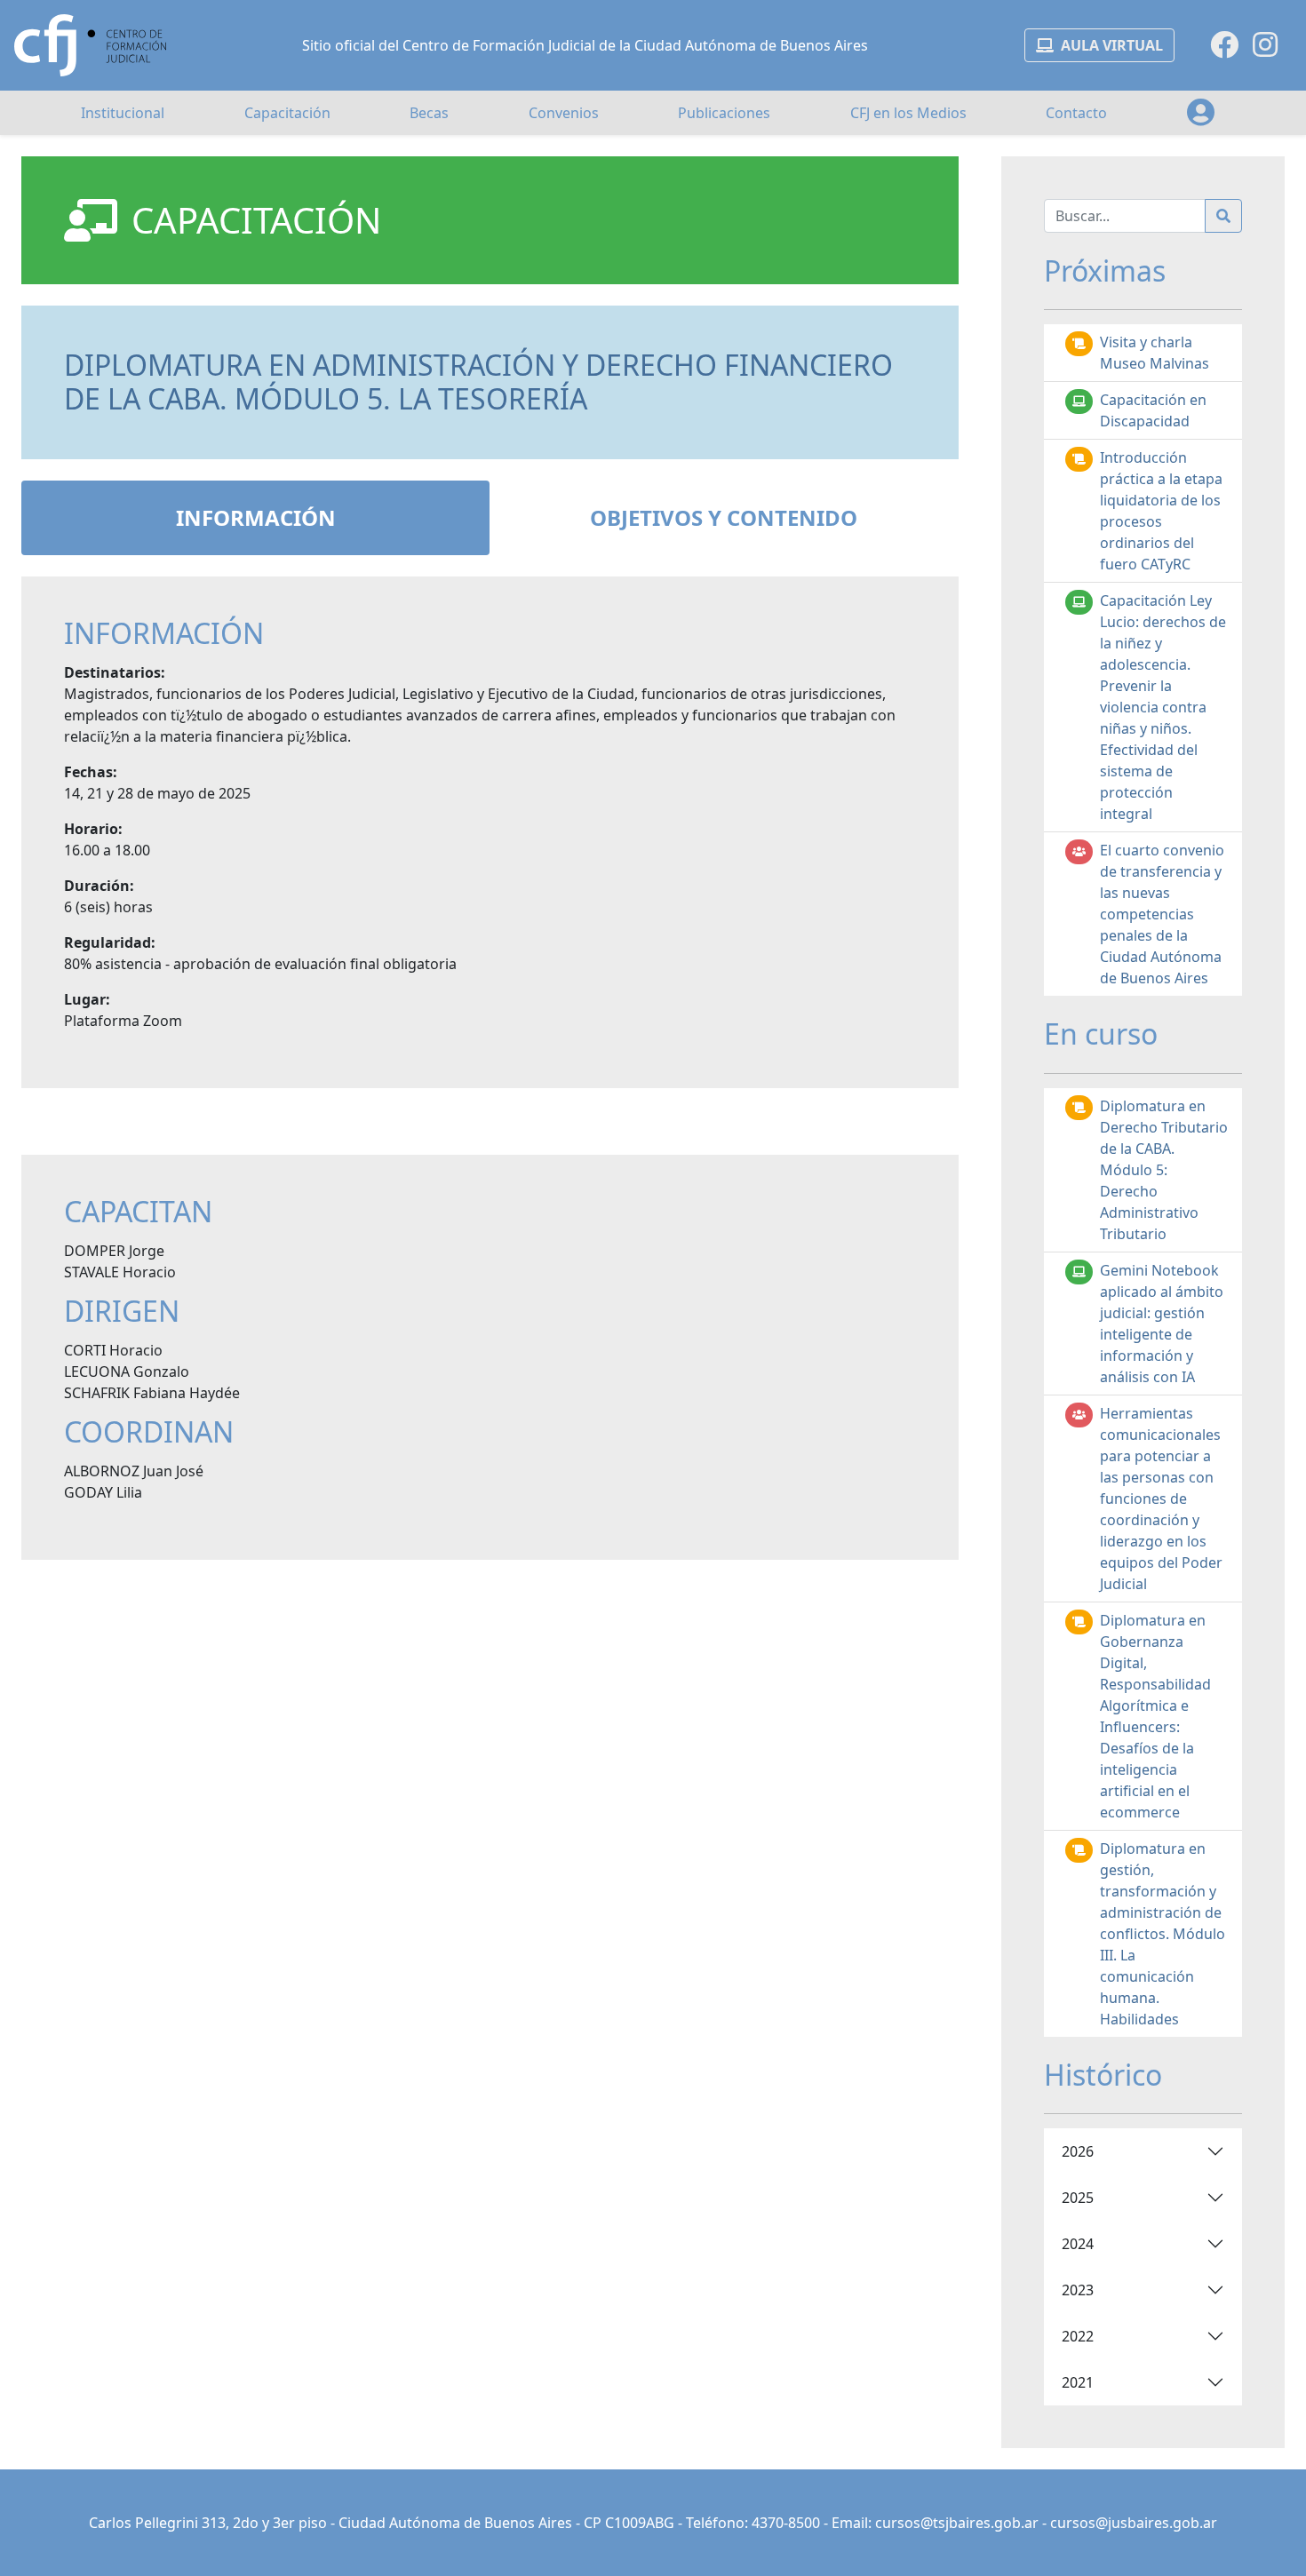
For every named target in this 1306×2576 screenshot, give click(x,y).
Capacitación (287, 113)
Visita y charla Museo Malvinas (1155, 353)
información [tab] (256, 517)
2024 (1078, 2244)
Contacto (1076, 113)
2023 (1078, 2290)
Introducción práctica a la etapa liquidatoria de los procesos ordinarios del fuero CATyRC (1161, 511)
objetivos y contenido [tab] (724, 517)
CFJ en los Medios (908, 113)
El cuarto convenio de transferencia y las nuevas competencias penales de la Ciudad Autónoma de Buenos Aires (1162, 914)
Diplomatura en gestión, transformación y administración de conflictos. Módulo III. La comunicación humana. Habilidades (1163, 1934)
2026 (1078, 2151)
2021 (1078, 2382)
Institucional (123, 113)
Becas (429, 113)
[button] (1201, 113)
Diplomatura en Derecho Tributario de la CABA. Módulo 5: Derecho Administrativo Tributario (1164, 1170)
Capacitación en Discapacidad (1153, 410)
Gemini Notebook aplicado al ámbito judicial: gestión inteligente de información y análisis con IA (1162, 1324)
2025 (1078, 2198)
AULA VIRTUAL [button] (1112, 45)
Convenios (564, 113)
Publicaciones (724, 113)
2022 (1078, 2336)
